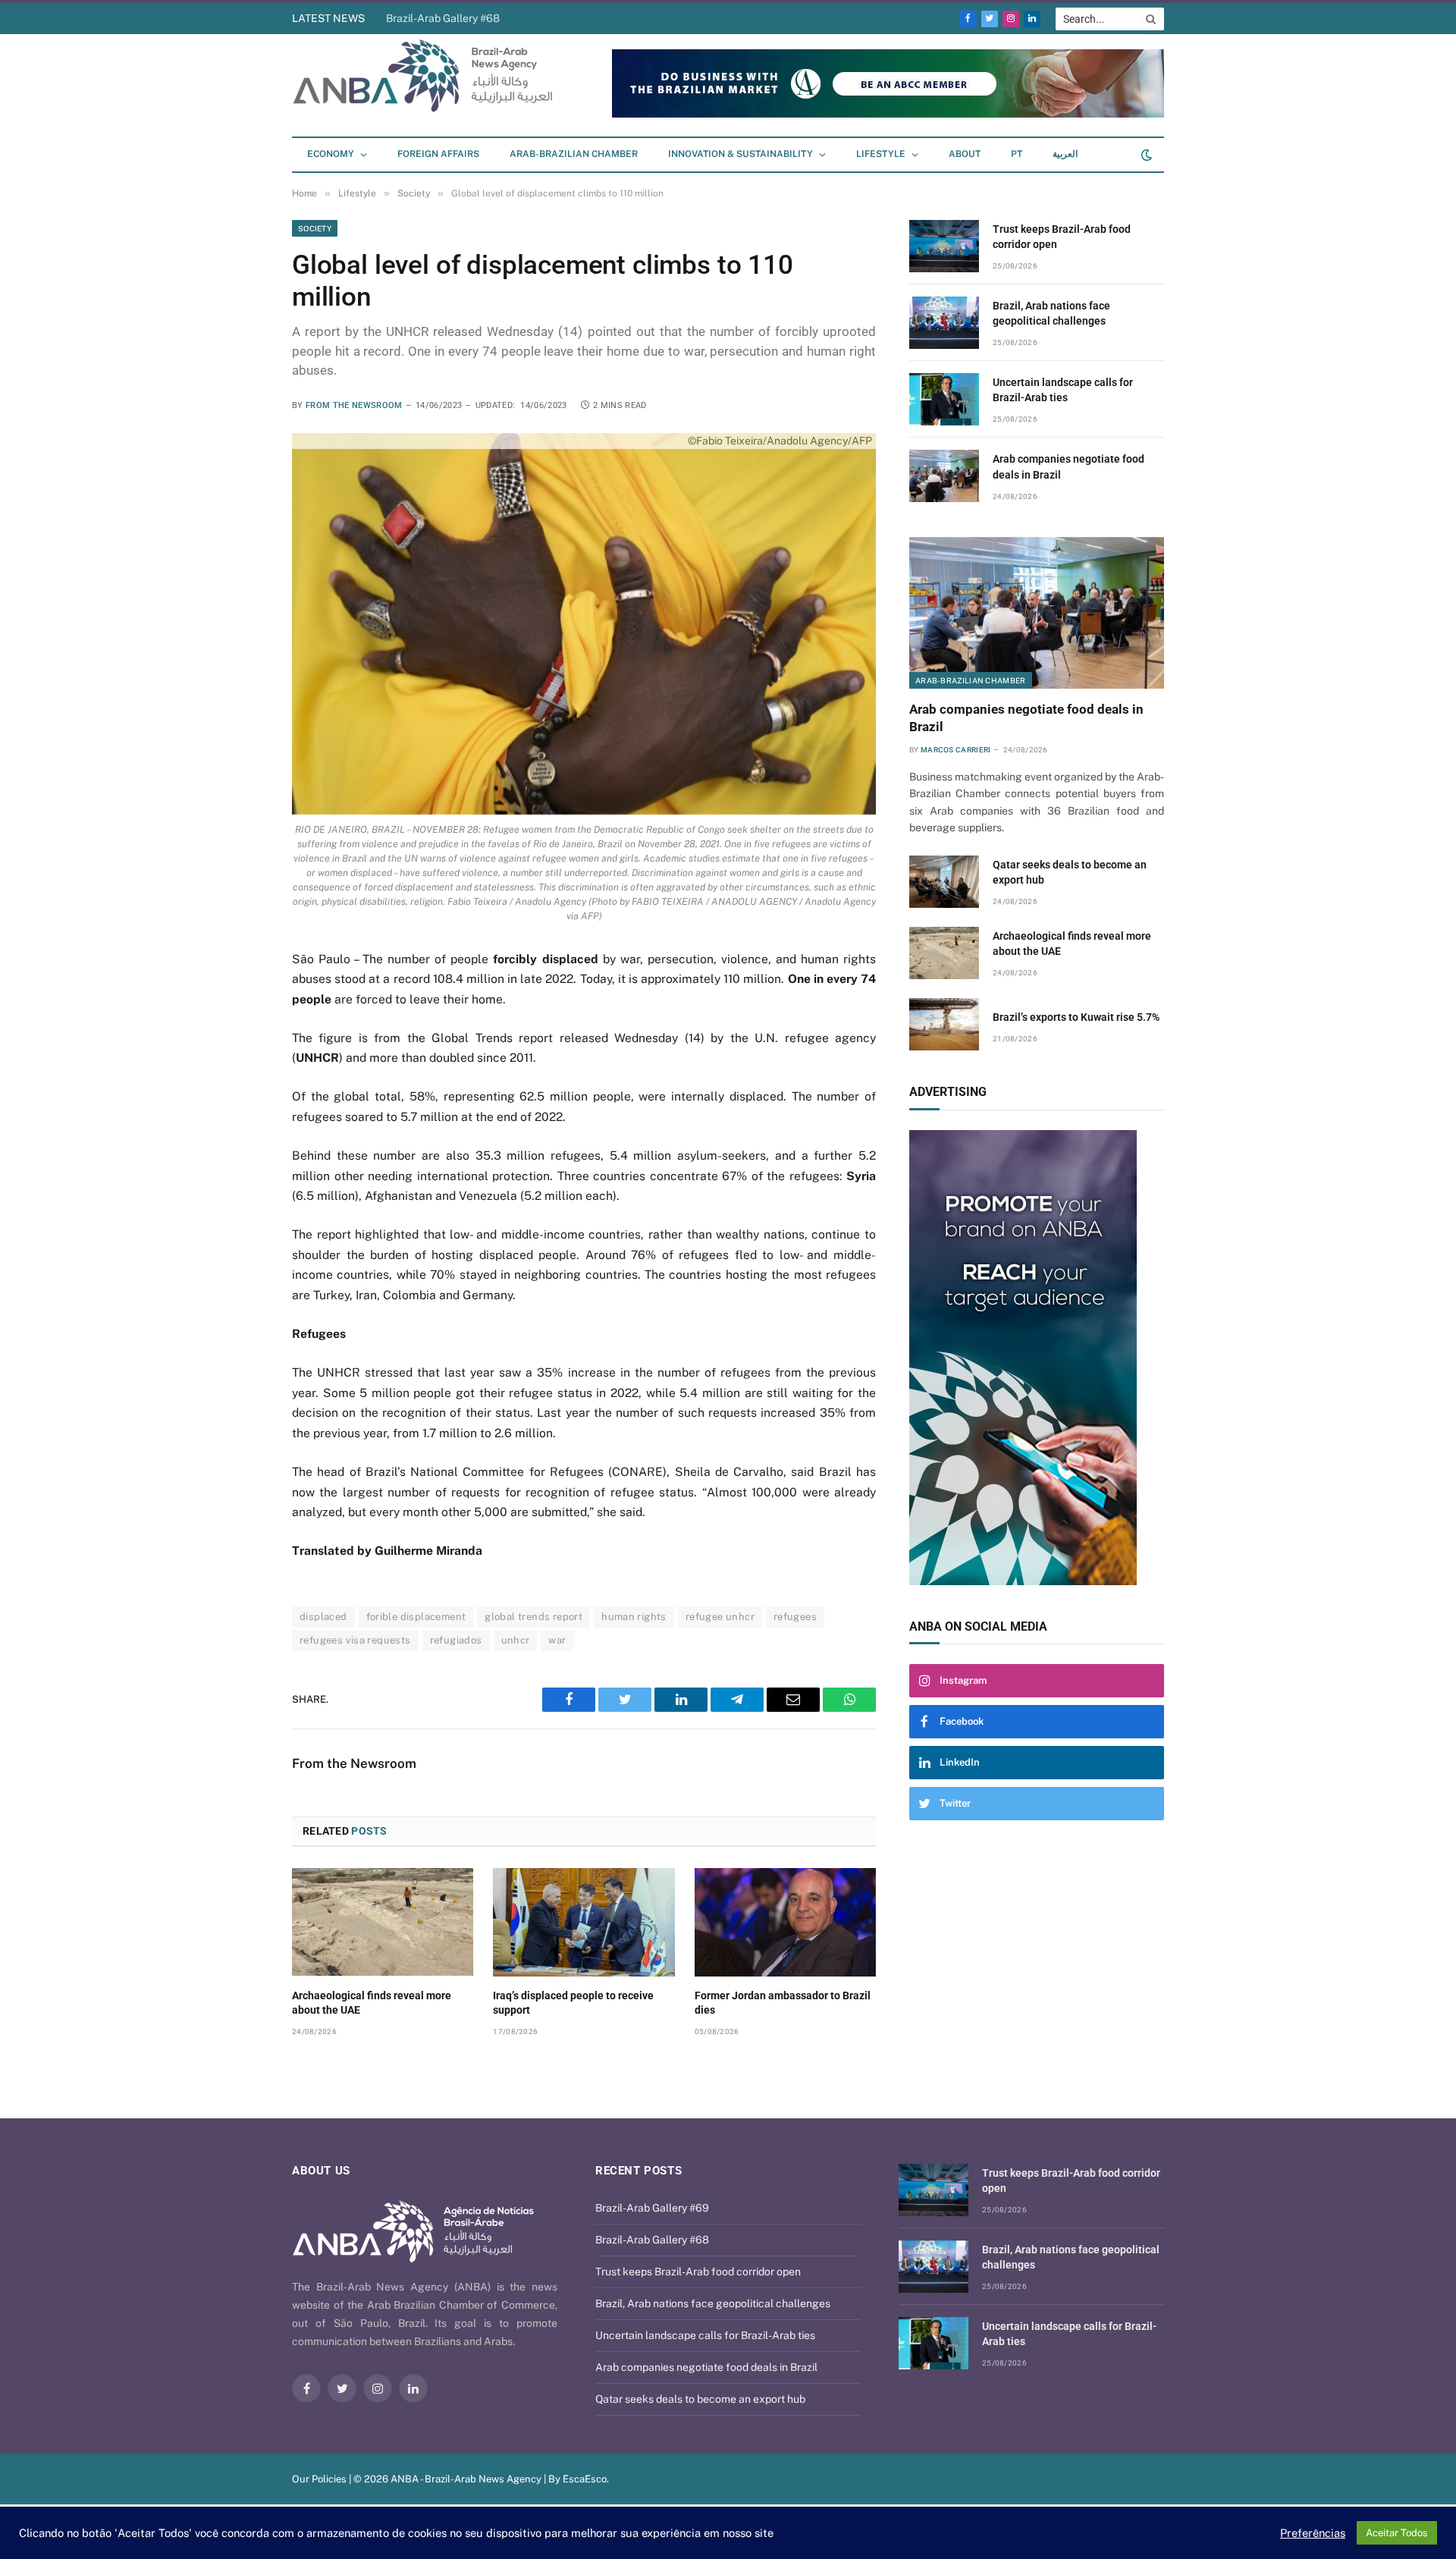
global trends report (533, 1617)
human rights (634, 1617)
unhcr (516, 1640)
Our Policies (319, 2479)
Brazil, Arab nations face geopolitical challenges (1051, 313)
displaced (323, 1617)
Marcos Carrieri (956, 750)
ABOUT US (321, 2171)
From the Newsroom (354, 405)
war (557, 1640)
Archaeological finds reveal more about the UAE (372, 2003)
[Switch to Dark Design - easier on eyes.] (1145, 155)
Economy (331, 154)
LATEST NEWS (328, 18)
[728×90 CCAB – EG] (888, 114)
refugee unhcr (720, 1617)
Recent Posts (639, 2171)
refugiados (456, 1640)
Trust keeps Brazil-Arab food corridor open (489, 18)
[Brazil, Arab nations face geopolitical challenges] (944, 323)
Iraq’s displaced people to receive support (573, 2003)
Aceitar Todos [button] (1397, 2533)
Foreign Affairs (438, 154)
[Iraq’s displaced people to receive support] (584, 1922)
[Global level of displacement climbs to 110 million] (584, 624)
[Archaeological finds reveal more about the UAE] (383, 1922)
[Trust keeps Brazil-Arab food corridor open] (944, 246)
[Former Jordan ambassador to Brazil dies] (785, 1922)
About (965, 154)
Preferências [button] (1313, 2533)
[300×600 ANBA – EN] (1037, 1358)
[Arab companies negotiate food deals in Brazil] (944, 476)
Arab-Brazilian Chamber (574, 154)
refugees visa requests (355, 1640)
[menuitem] (1017, 155)
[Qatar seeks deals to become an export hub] (944, 882)
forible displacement (416, 1617)
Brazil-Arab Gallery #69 (652, 2208)
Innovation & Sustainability (741, 154)
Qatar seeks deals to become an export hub (1070, 872)
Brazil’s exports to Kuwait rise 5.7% (1076, 1017)
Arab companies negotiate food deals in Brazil (1068, 466)
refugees (795, 1617)
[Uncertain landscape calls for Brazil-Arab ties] (944, 399)
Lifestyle (881, 154)
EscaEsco (585, 2479)
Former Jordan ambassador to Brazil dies (783, 2003)
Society (315, 228)
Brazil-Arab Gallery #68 (652, 2240)
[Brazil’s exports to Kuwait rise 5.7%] (944, 1024)
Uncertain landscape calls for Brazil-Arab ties (1063, 390)
